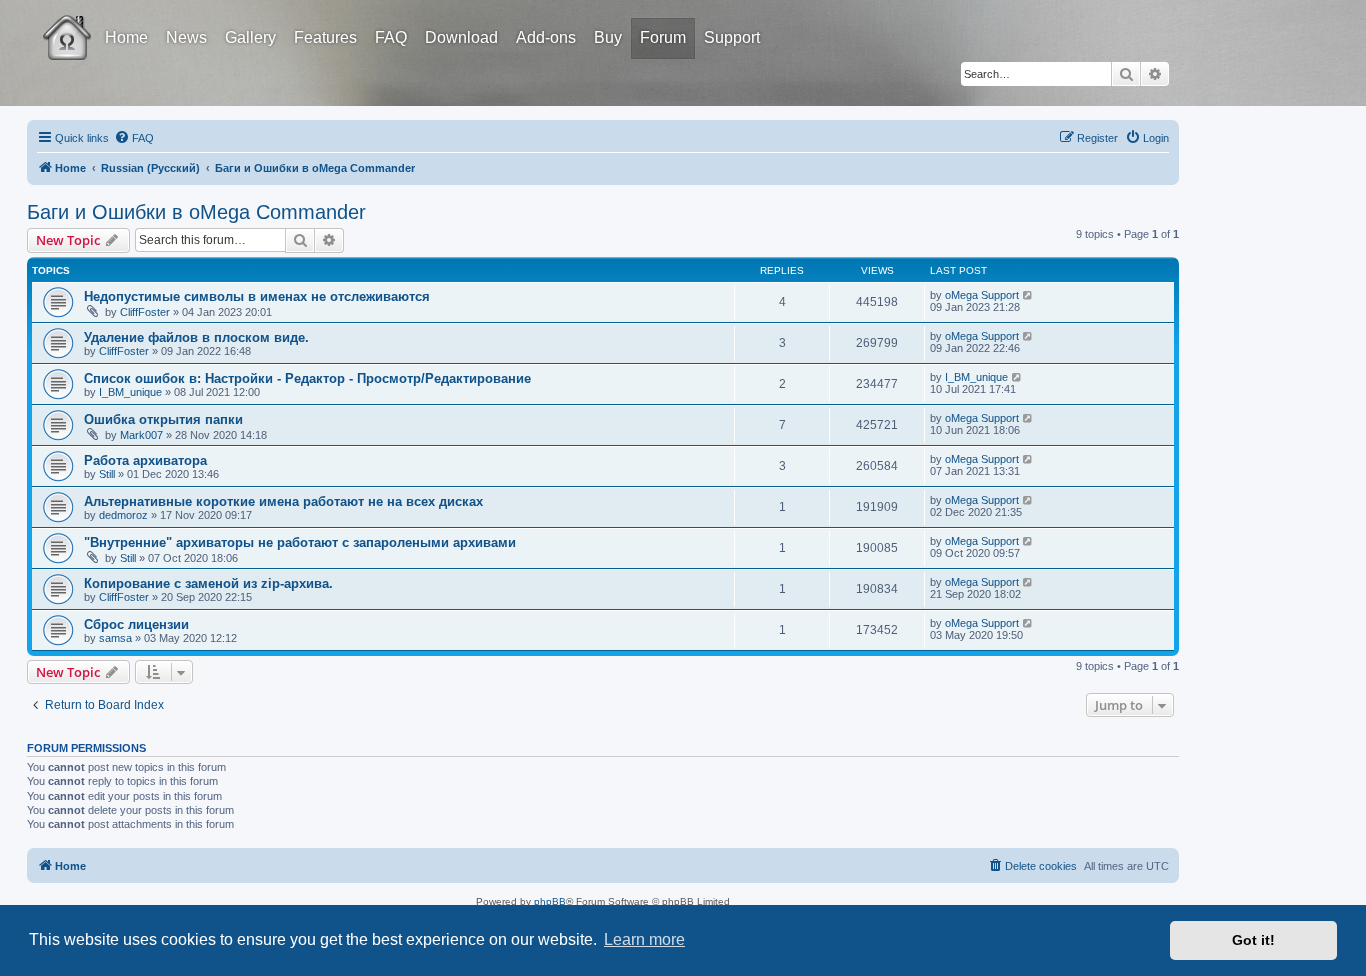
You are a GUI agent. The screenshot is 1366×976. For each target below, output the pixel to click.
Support (732, 37)
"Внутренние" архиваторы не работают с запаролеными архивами (300, 542)
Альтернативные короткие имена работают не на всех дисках (283, 501)
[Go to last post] (1028, 295)
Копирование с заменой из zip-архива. (208, 583)
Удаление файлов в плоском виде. (196, 337)
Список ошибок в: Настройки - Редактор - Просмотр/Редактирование (307, 378)
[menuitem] (134, 138)
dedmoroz (123, 515)
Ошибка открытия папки (163, 419)
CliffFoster (145, 312)
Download (461, 37)
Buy (608, 37)
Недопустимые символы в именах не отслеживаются (257, 296)
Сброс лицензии (136, 624)
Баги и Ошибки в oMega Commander (196, 212)
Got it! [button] (1253, 940)
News (186, 37)
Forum (663, 37)
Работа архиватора (145, 460)
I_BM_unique (130, 392)
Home (126, 37)
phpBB (550, 901)
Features (325, 37)
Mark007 (141, 435)
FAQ (391, 37)
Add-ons (546, 37)
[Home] (85, 23)
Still (107, 474)
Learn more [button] (644, 939)
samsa (115, 638)
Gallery (250, 37)
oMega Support (982, 295)
